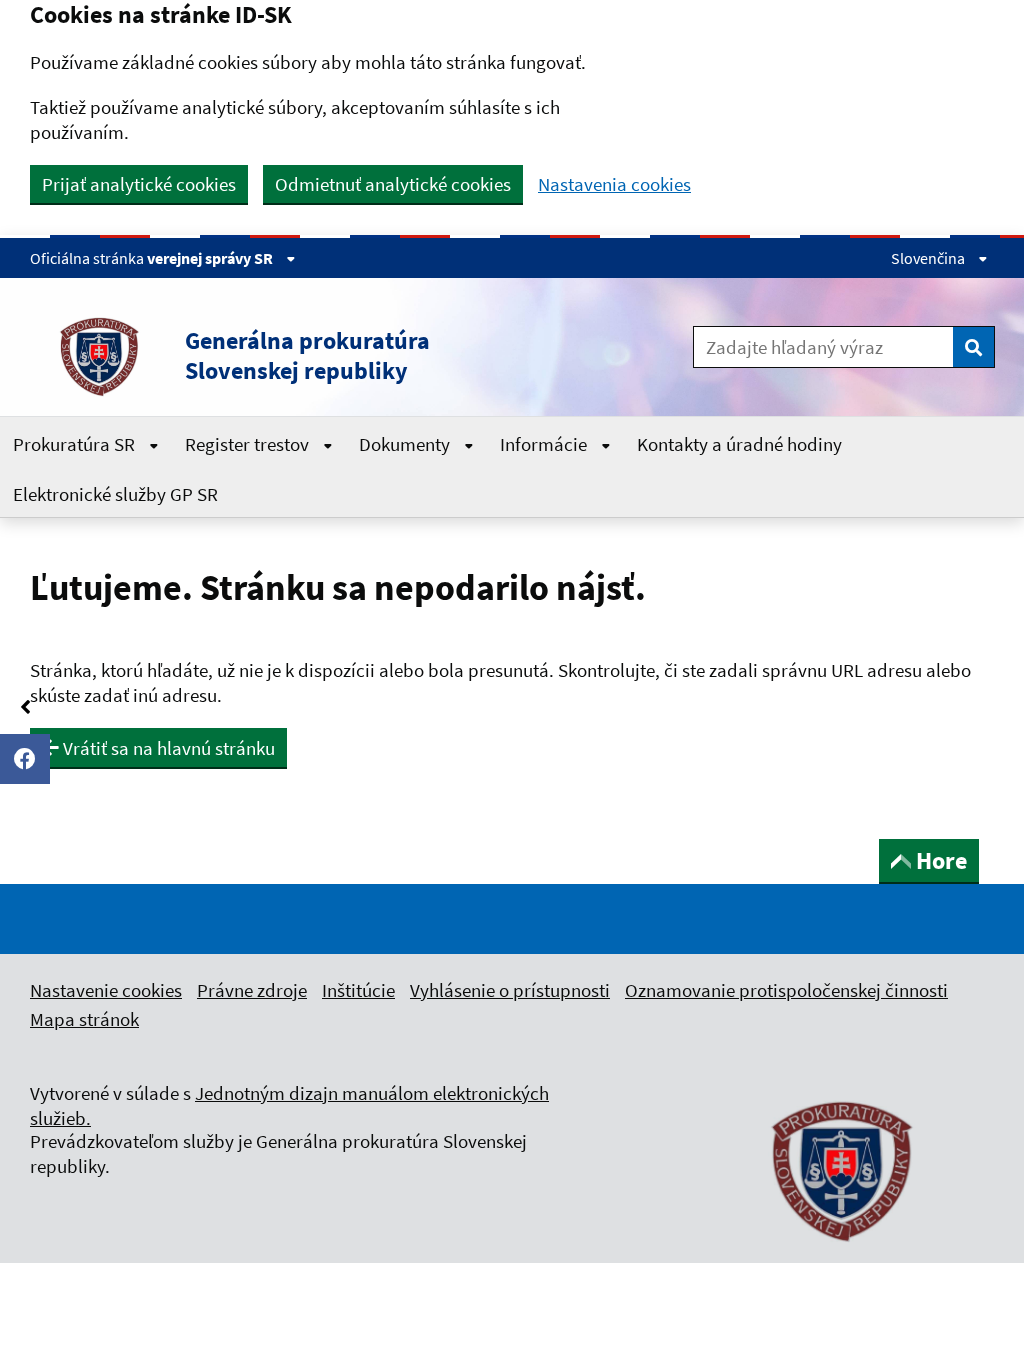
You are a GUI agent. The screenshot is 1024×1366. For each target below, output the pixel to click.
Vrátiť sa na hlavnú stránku (167, 748)
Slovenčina (929, 258)
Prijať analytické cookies (139, 184)
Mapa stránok (84, 1019)
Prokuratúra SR (76, 444)
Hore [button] (941, 860)
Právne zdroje (252, 990)
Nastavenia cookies (614, 184)
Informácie (545, 444)
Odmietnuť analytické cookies (393, 184)
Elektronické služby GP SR (115, 494)
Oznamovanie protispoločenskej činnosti (786, 990)
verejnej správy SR (211, 258)
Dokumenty (406, 444)
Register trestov (249, 444)
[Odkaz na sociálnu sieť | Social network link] (25, 759)
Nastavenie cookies (106, 990)
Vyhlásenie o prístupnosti (510, 990)
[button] (312, 356)
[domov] (843, 1253)
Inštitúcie (358, 990)
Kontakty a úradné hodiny (739, 444)
